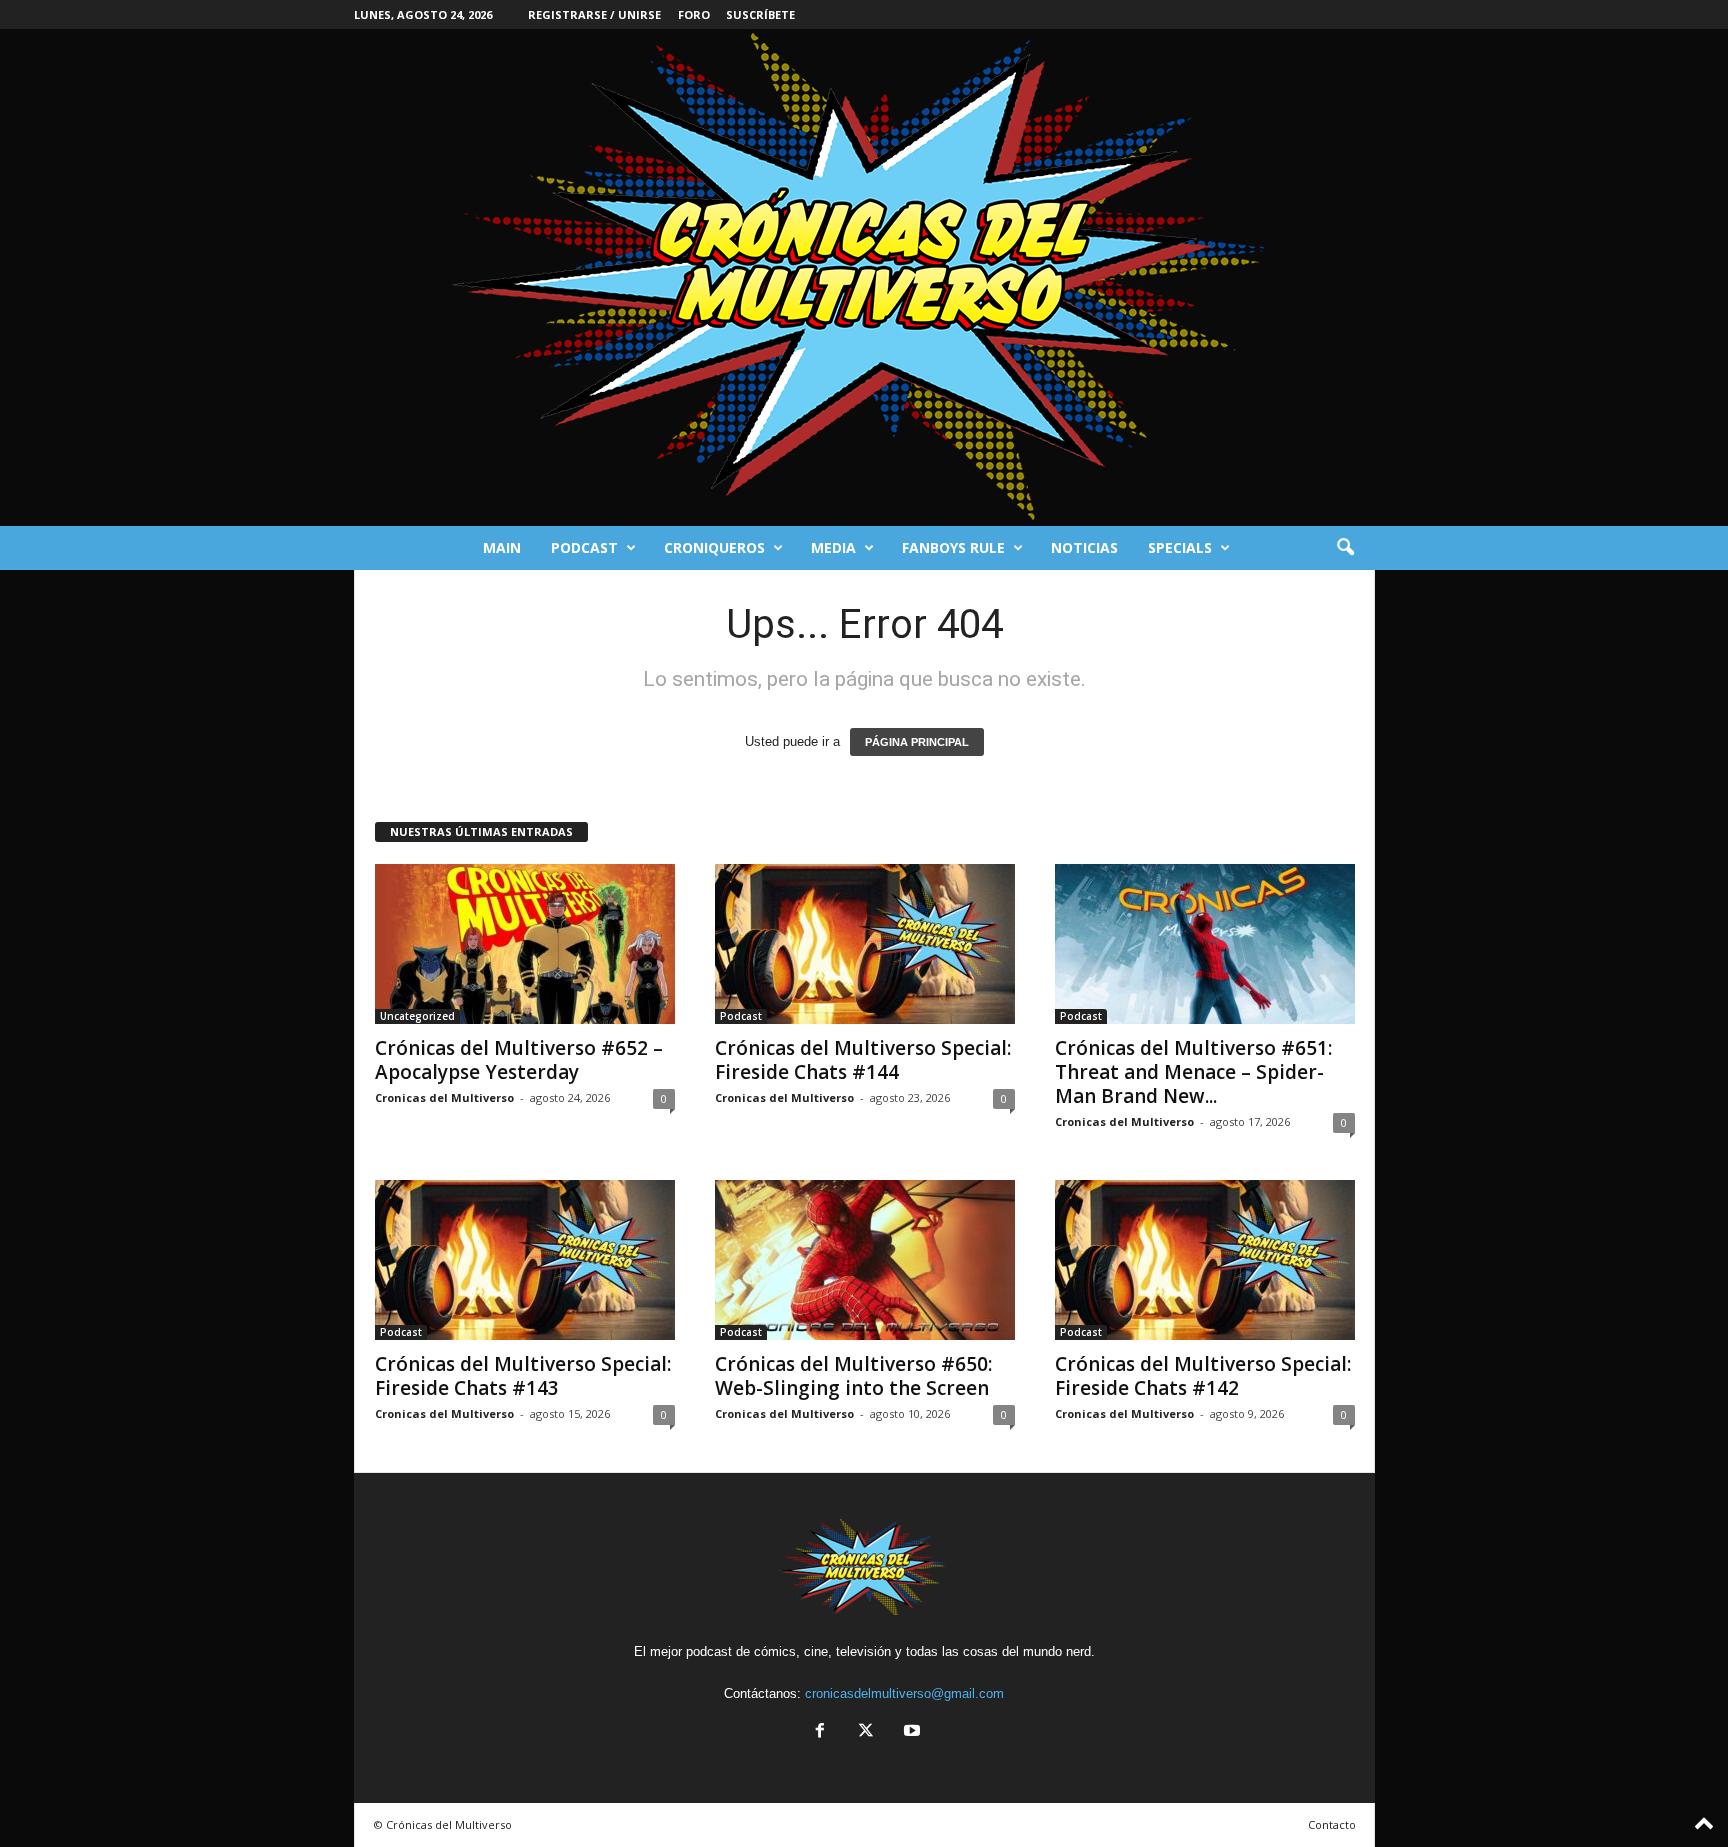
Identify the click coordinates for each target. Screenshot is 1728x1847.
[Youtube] (910, 1732)
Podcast (584, 547)
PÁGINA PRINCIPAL (917, 742)
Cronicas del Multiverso (444, 1097)
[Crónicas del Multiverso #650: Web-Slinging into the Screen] (865, 1260)
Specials (1180, 547)
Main (502, 547)
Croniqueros (714, 547)
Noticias (1084, 547)
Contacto (1332, 1824)
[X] (866, 1732)
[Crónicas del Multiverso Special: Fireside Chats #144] (865, 944)
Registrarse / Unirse (594, 14)
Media (833, 547)
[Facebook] (820, 1732)
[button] (1345, 548)
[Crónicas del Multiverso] (864, 277)
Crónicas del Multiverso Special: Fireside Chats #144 (863, 1060)
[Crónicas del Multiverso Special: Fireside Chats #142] (1205, 1260)
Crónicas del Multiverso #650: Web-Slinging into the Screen (853, 1376)
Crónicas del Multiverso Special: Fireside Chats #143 (523, 1376)
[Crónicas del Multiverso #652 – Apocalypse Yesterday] (525, 944)
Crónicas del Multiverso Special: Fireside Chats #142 (1203, 1376)
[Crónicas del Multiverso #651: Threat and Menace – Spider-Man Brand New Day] (1205, 944)
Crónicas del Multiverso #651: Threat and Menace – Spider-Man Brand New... (1193, 1072)
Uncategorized (417, 1016)
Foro (694, 14)
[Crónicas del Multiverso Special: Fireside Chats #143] (525, 1260)
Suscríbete (760, 14)
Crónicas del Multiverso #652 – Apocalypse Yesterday (519, 1060)
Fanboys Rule (953, 547)
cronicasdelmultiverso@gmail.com (904, 1693)
